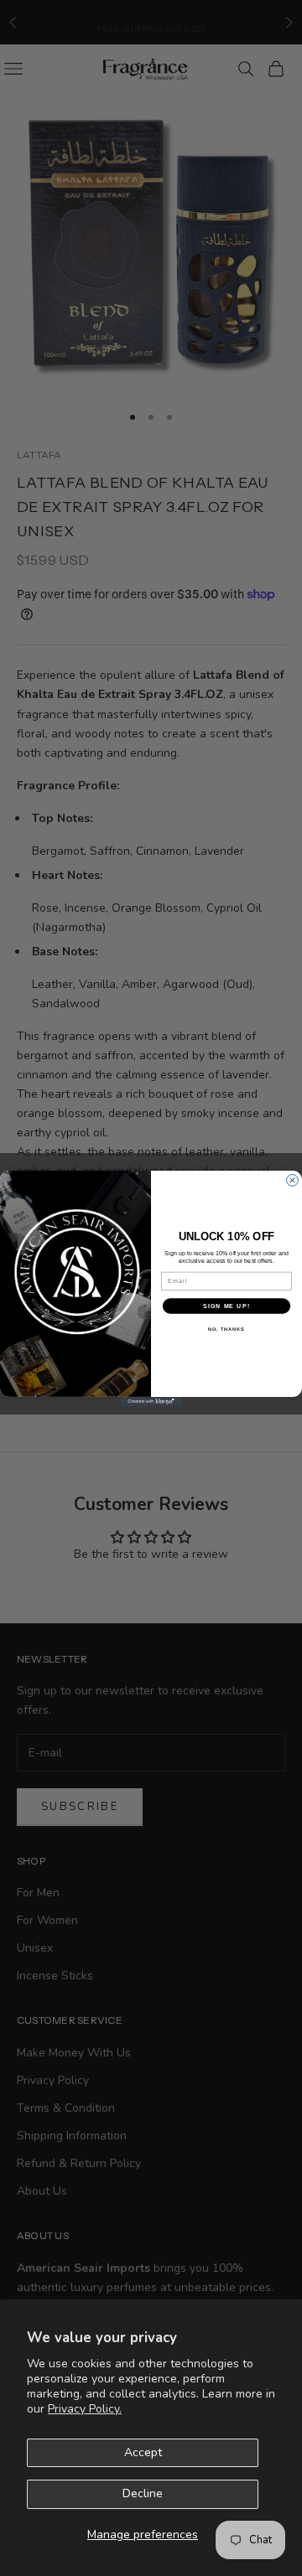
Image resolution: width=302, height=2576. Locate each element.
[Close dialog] (293, 1180)
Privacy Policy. (85, 2409)
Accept (143, 2452)
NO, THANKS (226, 1329)
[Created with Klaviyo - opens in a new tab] (151, 1401)
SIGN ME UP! (226, 1306)
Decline (143, 2493)
